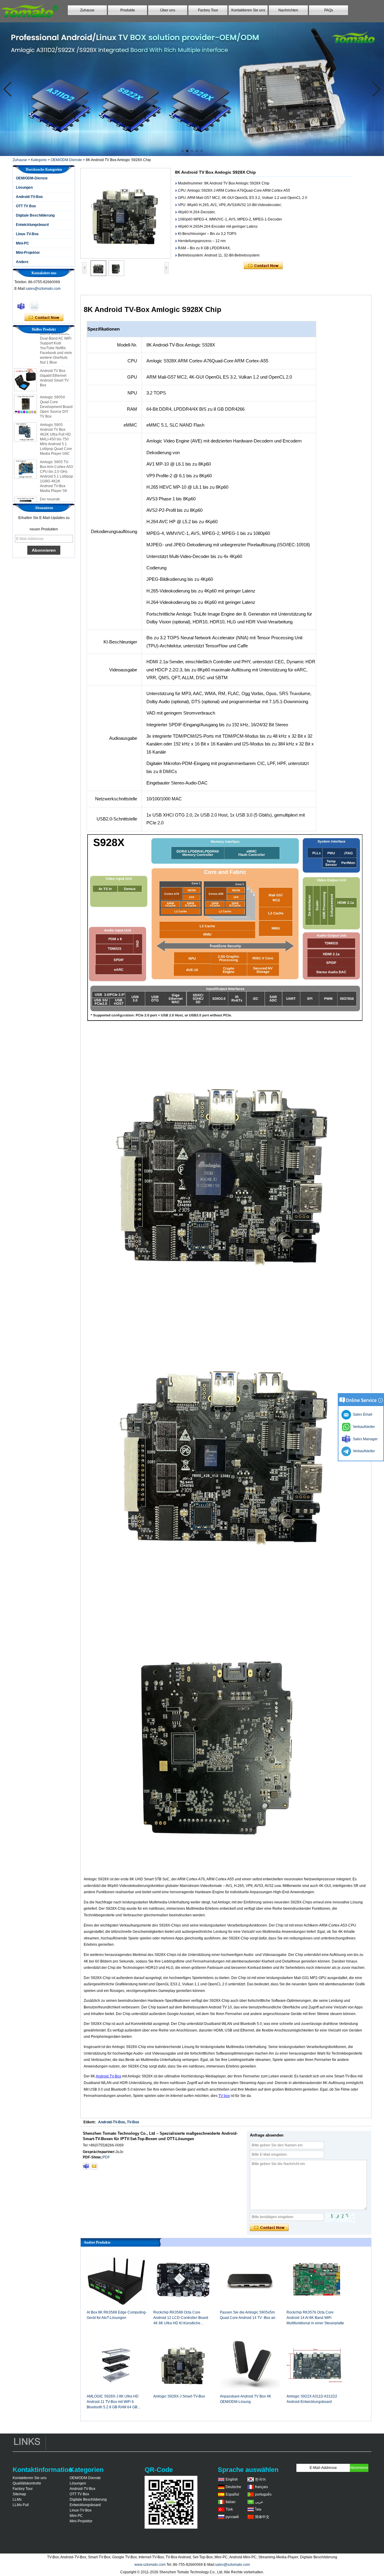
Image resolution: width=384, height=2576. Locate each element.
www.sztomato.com (150, 2565)
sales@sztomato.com (43, 289)
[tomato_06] (86, 2166)
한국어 (260, 2479)
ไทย (258, 2509)
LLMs (17, 2500)
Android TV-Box (108, 2076)
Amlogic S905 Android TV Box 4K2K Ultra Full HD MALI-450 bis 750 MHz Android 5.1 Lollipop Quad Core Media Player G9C (56, 419)
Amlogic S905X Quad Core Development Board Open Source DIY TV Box (56, 387)
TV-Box (133, 2122)
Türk (229, 2509)
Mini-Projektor (28, 253)
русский (232, 2517)
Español (232, 2494)
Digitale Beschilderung (35, 215)
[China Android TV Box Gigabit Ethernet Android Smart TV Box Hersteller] (25, 360)
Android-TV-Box (29, 197)
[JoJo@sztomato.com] (94, 2166)
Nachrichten (288, 10)
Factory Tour (208, 10)
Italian (231, 2502)
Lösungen (24, 187)
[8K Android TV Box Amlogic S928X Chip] (126, 213)
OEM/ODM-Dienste (66, 160)
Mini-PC (22, 243)
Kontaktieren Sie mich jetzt (44, 318)
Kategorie (39, 160)
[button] (182, 151)
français (261, 2487)
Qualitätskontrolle (27, 2483)
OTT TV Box (26, 206)
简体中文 (262, 2517)
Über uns (168, 10)
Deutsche (233, 2487)
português (263, 2494)
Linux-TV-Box (27, 234)
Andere (22, 262)
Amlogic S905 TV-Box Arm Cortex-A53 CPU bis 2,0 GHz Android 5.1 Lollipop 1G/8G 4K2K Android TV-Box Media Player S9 (56, 457)
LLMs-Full (21, 2505)
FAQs (329, 10)
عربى (259, 2502)
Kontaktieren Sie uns (248, 10)
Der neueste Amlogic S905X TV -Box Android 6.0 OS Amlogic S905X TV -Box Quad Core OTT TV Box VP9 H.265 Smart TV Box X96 (56, 494)
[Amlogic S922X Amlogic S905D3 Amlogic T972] (192, 89)
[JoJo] (21, 306)
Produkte (128, 10)
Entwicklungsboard (32, 225)
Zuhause (87, 10)
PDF (106, 2157)
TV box (224, 2096)
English (232, 2479)
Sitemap (19, 2494)
